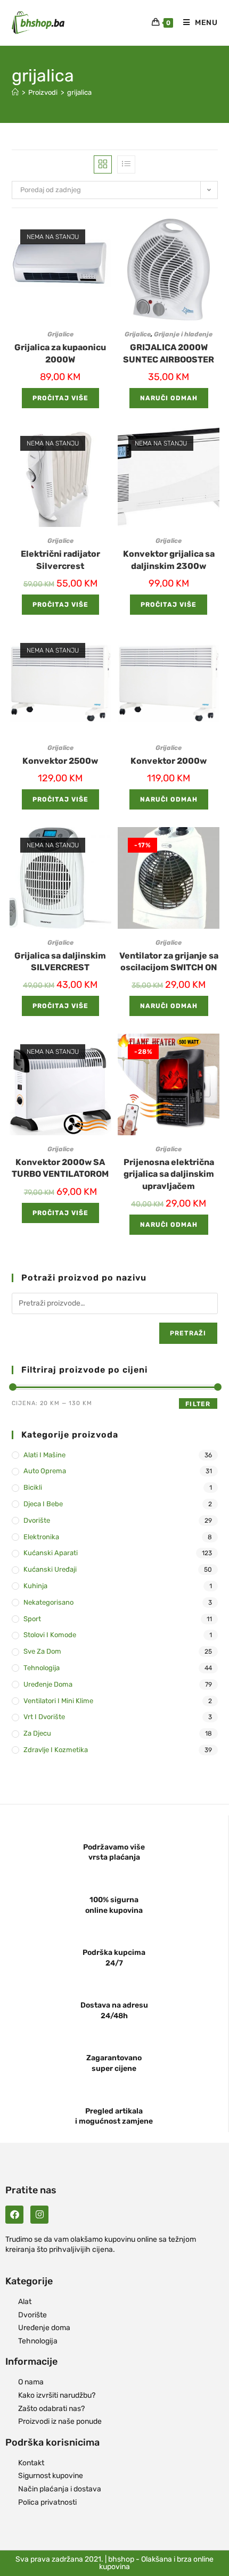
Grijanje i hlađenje (183, 334)
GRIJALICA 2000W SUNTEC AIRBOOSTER (169, 353)
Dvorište (37, 1520)
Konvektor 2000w (169, 761)
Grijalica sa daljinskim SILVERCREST (60, 961)
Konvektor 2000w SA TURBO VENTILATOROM (60, 1168)
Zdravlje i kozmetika (56, 1750)
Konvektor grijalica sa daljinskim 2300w (169, 560)
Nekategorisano (48, 1602)
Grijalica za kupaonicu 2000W (60, 353)
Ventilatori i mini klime (58, 1701)
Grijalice (60, 334)
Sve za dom (42, 1651)
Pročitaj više (60, 398)
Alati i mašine (44, 1455)
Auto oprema (45, 1471)
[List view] (126, 164)
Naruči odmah (169, 398)
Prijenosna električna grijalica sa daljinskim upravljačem (169, 1174)
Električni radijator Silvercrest (60, 560)
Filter (198, 1404)
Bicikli (33, 1487)
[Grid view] (103, 164)
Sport (32, 1619)
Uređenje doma (48, 1684)
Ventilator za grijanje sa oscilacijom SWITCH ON (169, 961)
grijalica (79, 92)
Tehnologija (42, 1668)
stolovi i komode (50, 1635)
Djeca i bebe (43, 1504)
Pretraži (188, 1333)
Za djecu (37, 1733)
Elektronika (41, 1537)
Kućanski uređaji (50, 1569)
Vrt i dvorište (44, 1717)
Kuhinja (35, 1586)
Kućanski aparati (51, 1553)
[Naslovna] (15, 92)
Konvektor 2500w (60, 761)
